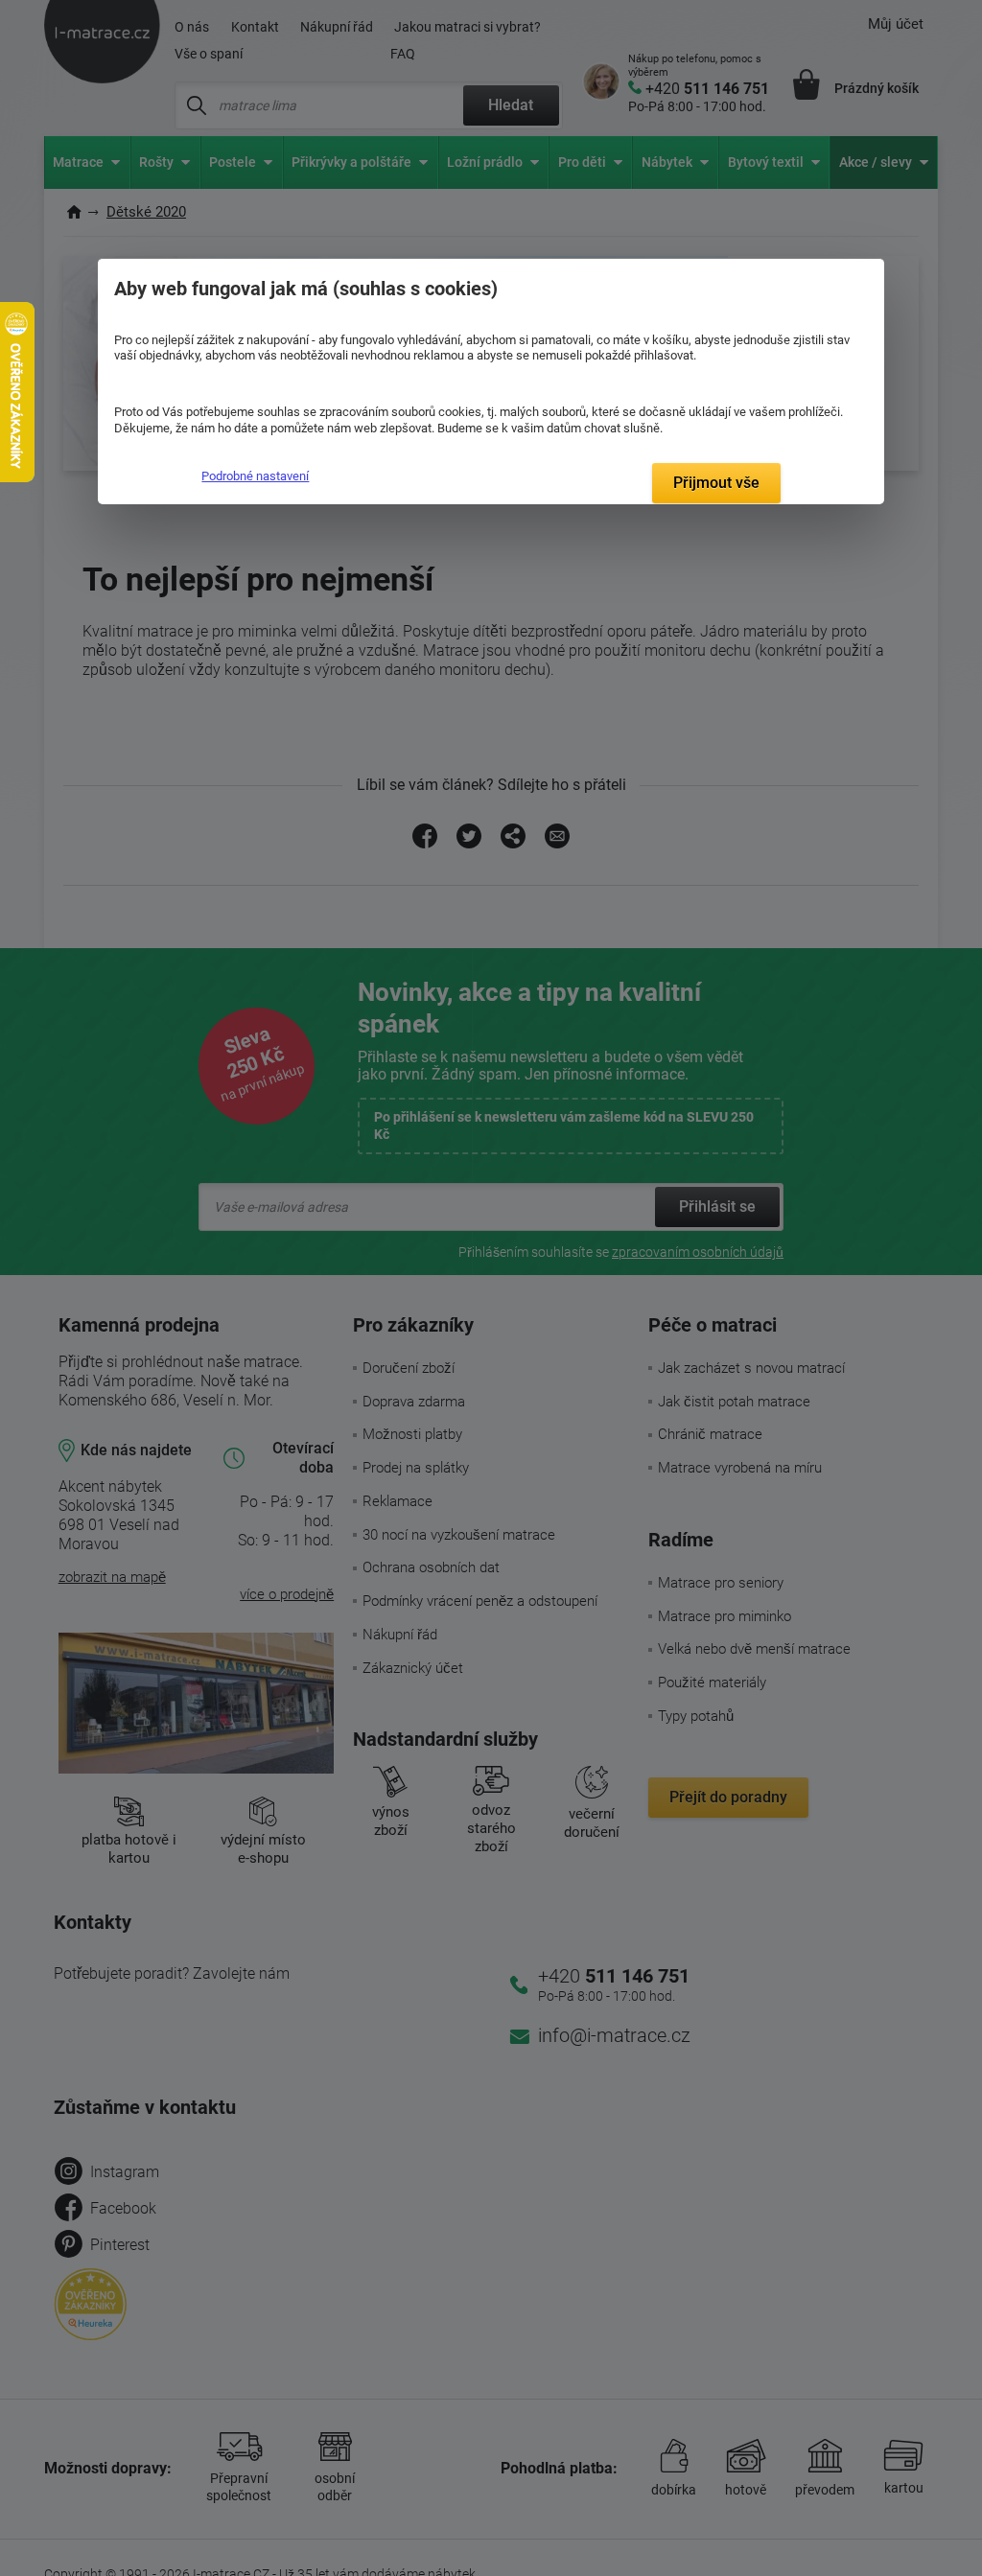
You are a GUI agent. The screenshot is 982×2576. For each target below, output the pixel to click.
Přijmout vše (716, 483)
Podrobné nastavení (255, 476)
